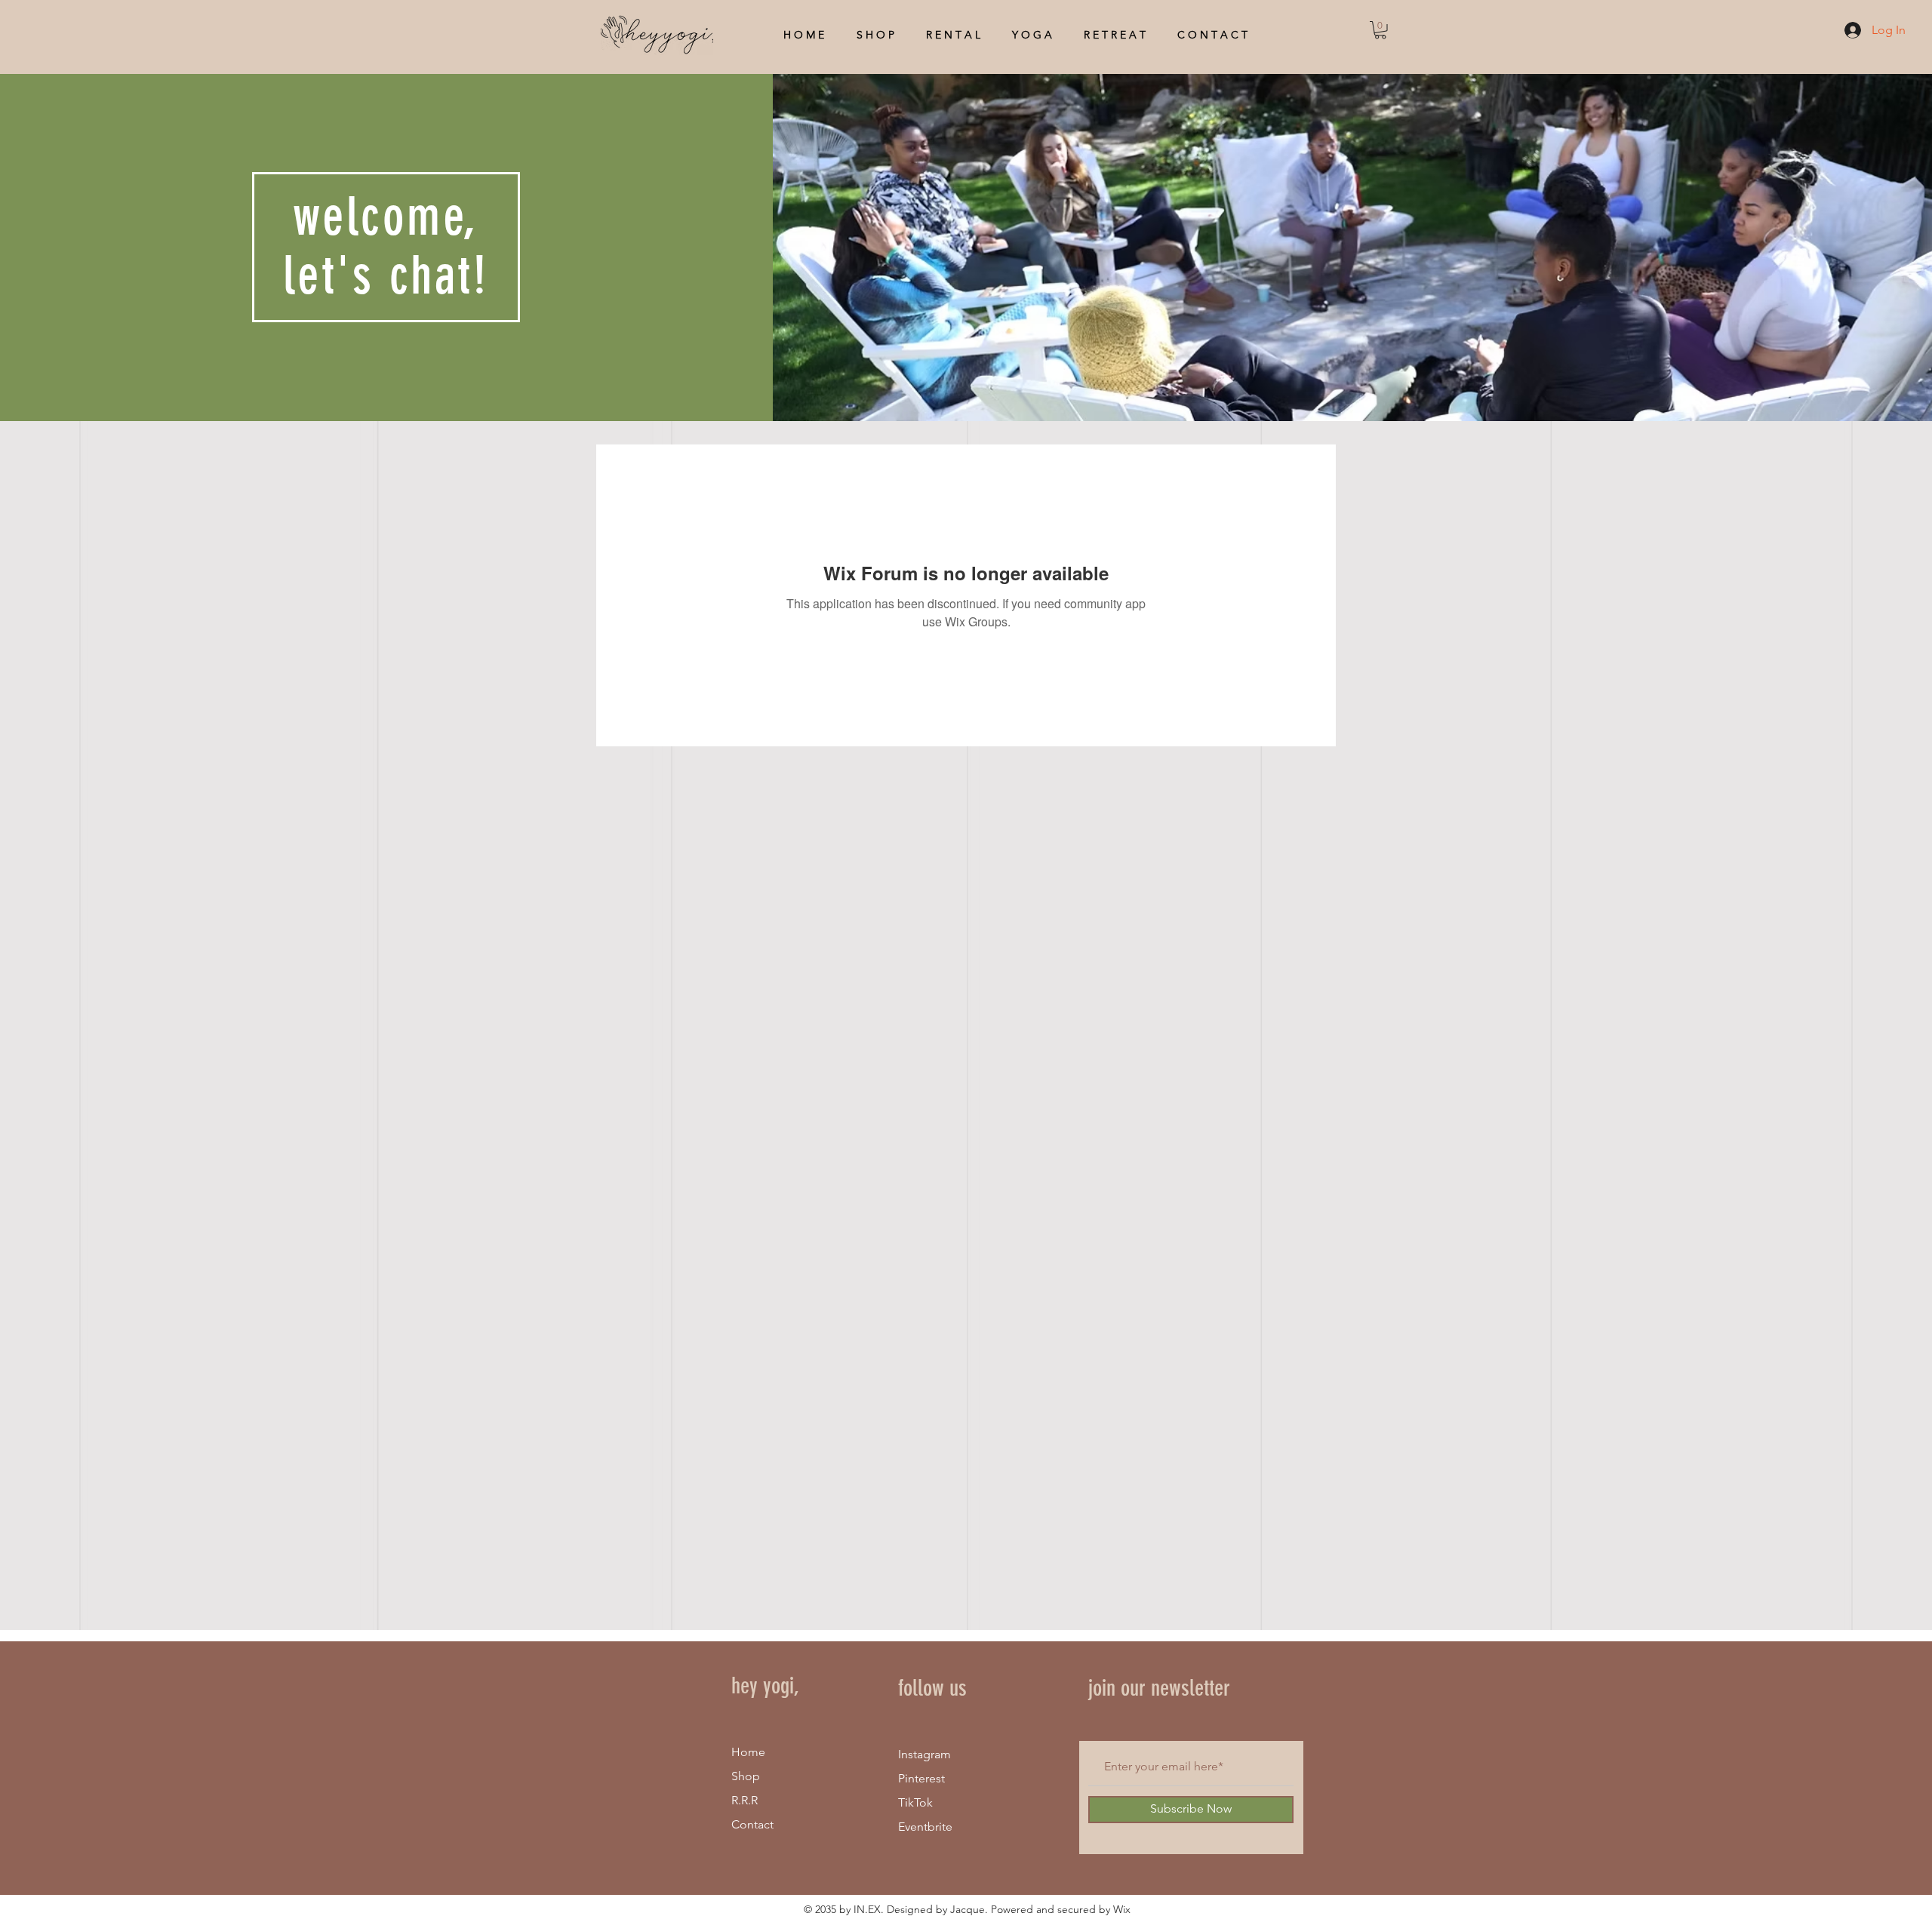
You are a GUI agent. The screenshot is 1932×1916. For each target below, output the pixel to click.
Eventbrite (925, 1827)
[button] (1380, 30)
